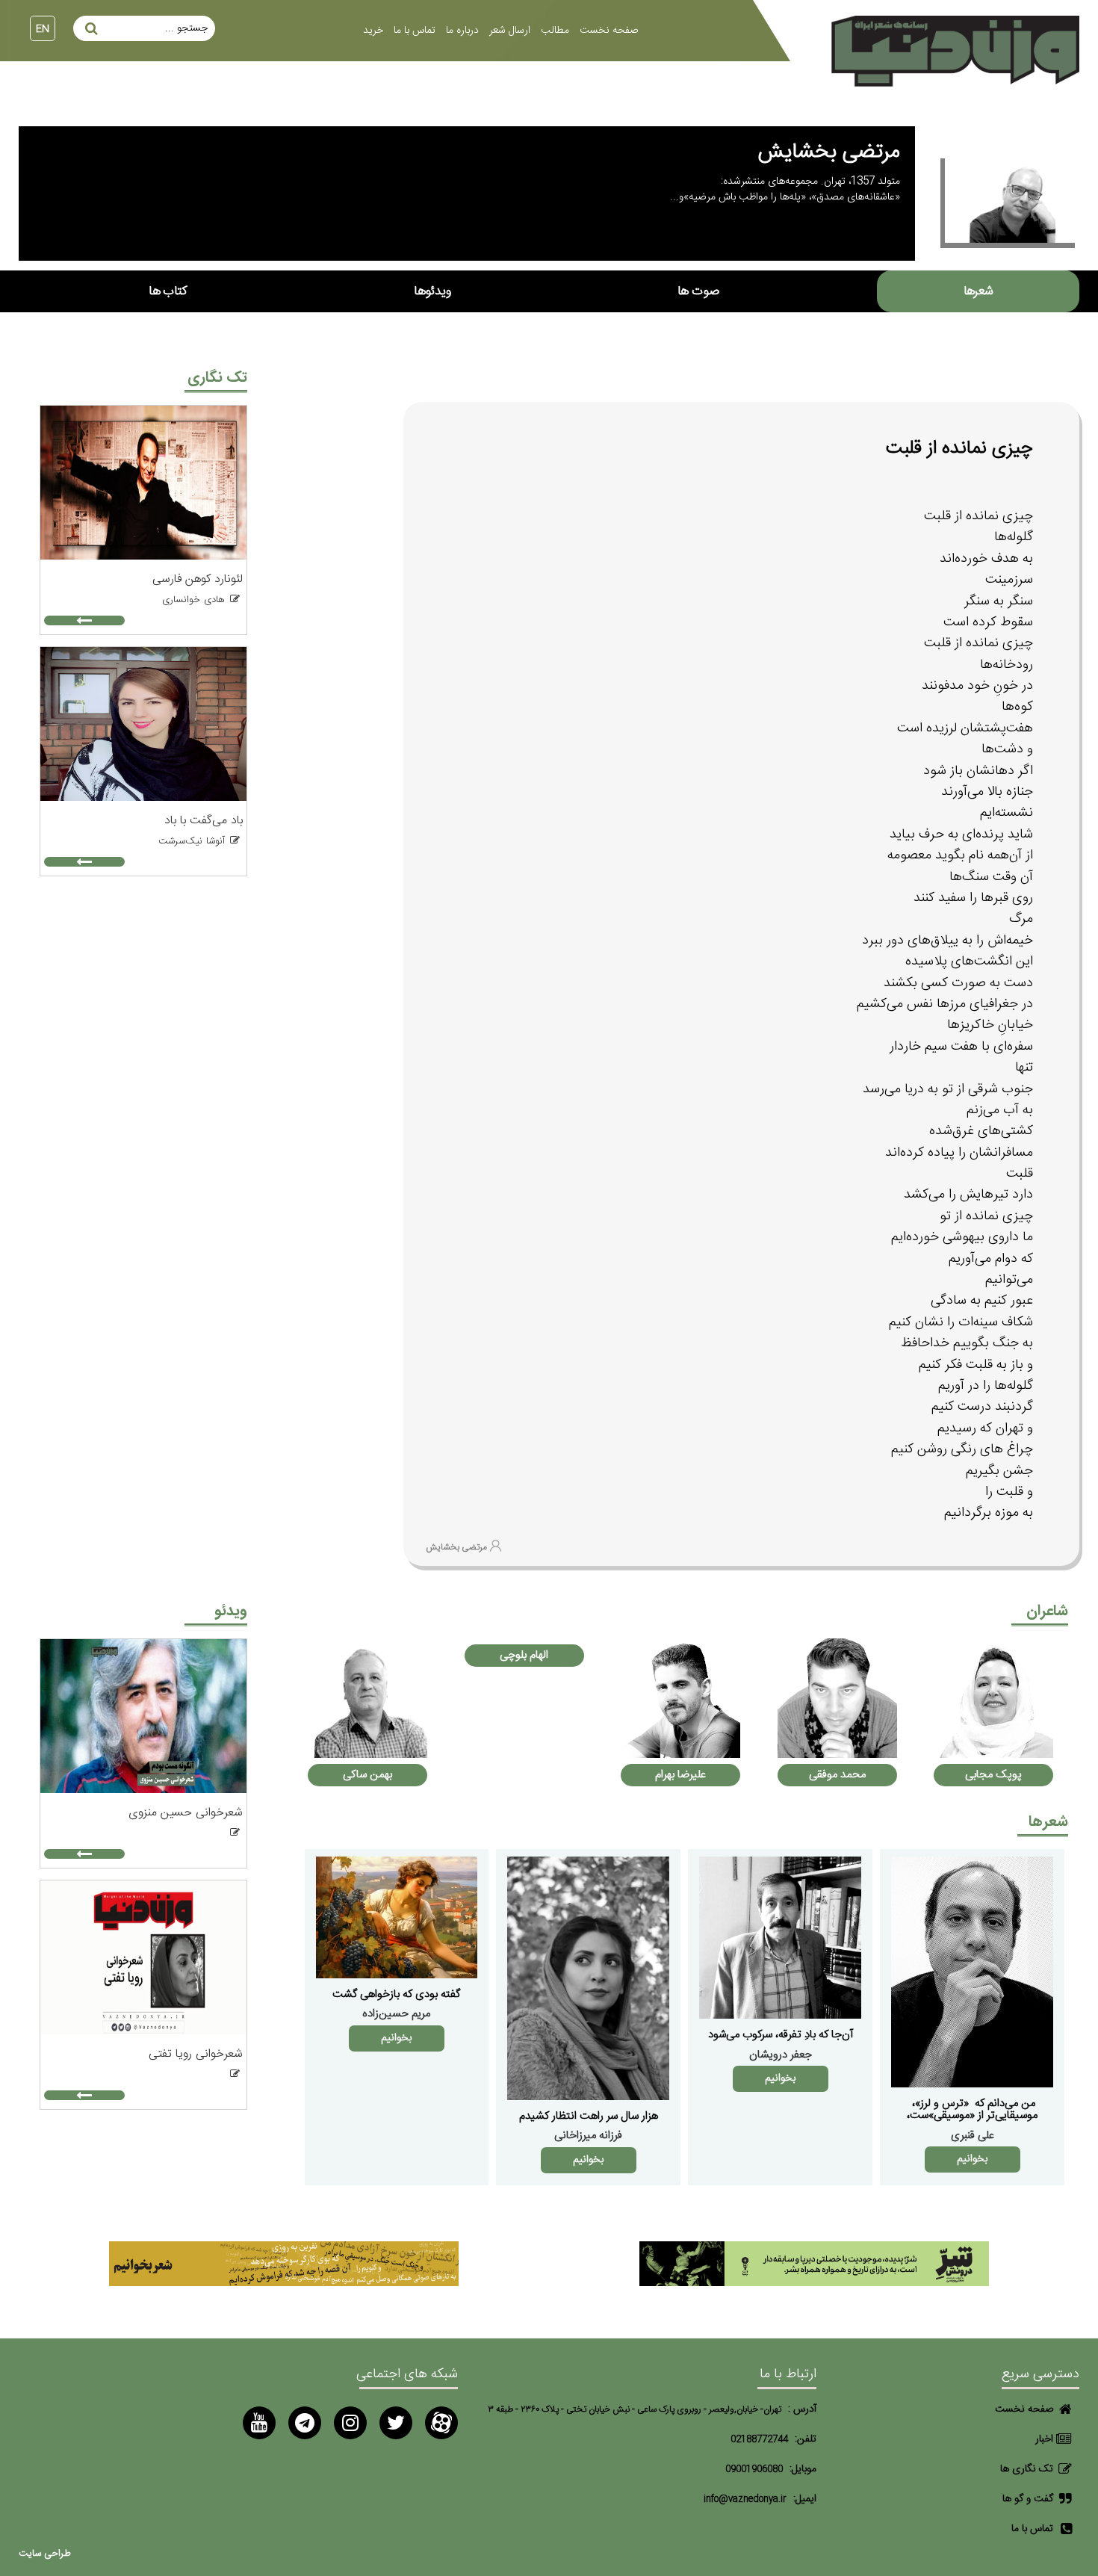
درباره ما (462, 31)
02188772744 (759, 2440)
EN (43, 29)
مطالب (555, 31)
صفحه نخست (609, 31)
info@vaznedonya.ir (745, 2499)
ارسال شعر (510, 31)
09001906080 (754, 2470)
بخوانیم (972, 2159)
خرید (373, 31)
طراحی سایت (45, 2554)
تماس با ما (415, 31)
